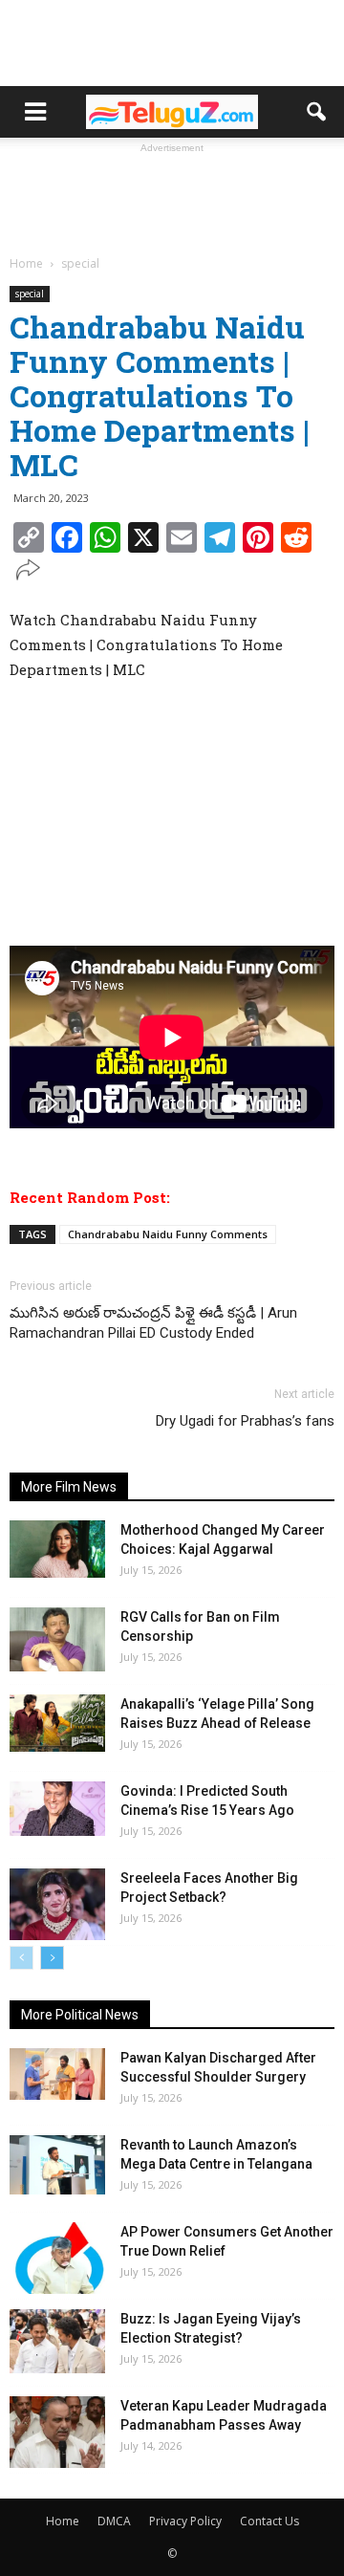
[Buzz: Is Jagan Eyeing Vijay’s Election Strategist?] (57, 2341)
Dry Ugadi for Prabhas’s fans (245, 1421)
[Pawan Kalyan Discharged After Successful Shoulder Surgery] (57, 2074)
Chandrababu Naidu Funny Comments (168, 1234)
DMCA (114, 2521)
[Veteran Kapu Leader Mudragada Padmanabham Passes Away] (57, 2432)
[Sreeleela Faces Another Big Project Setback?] (57, 1904)
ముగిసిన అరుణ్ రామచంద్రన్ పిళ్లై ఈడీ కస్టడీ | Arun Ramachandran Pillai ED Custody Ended (153, 1323)
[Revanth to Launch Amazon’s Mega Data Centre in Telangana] (57, 2165)
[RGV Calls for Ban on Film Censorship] (57, 1639)
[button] (317, 112)
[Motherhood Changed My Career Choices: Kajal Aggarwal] (57, 1549)
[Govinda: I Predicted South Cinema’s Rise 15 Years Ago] (57, 1808)
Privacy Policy (185, 2521)
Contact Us (269, 2521)
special (30, 294)
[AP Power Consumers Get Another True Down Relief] (57, 2258)
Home (63, 2521)
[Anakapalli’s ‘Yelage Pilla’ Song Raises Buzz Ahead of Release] (57, 1723)
